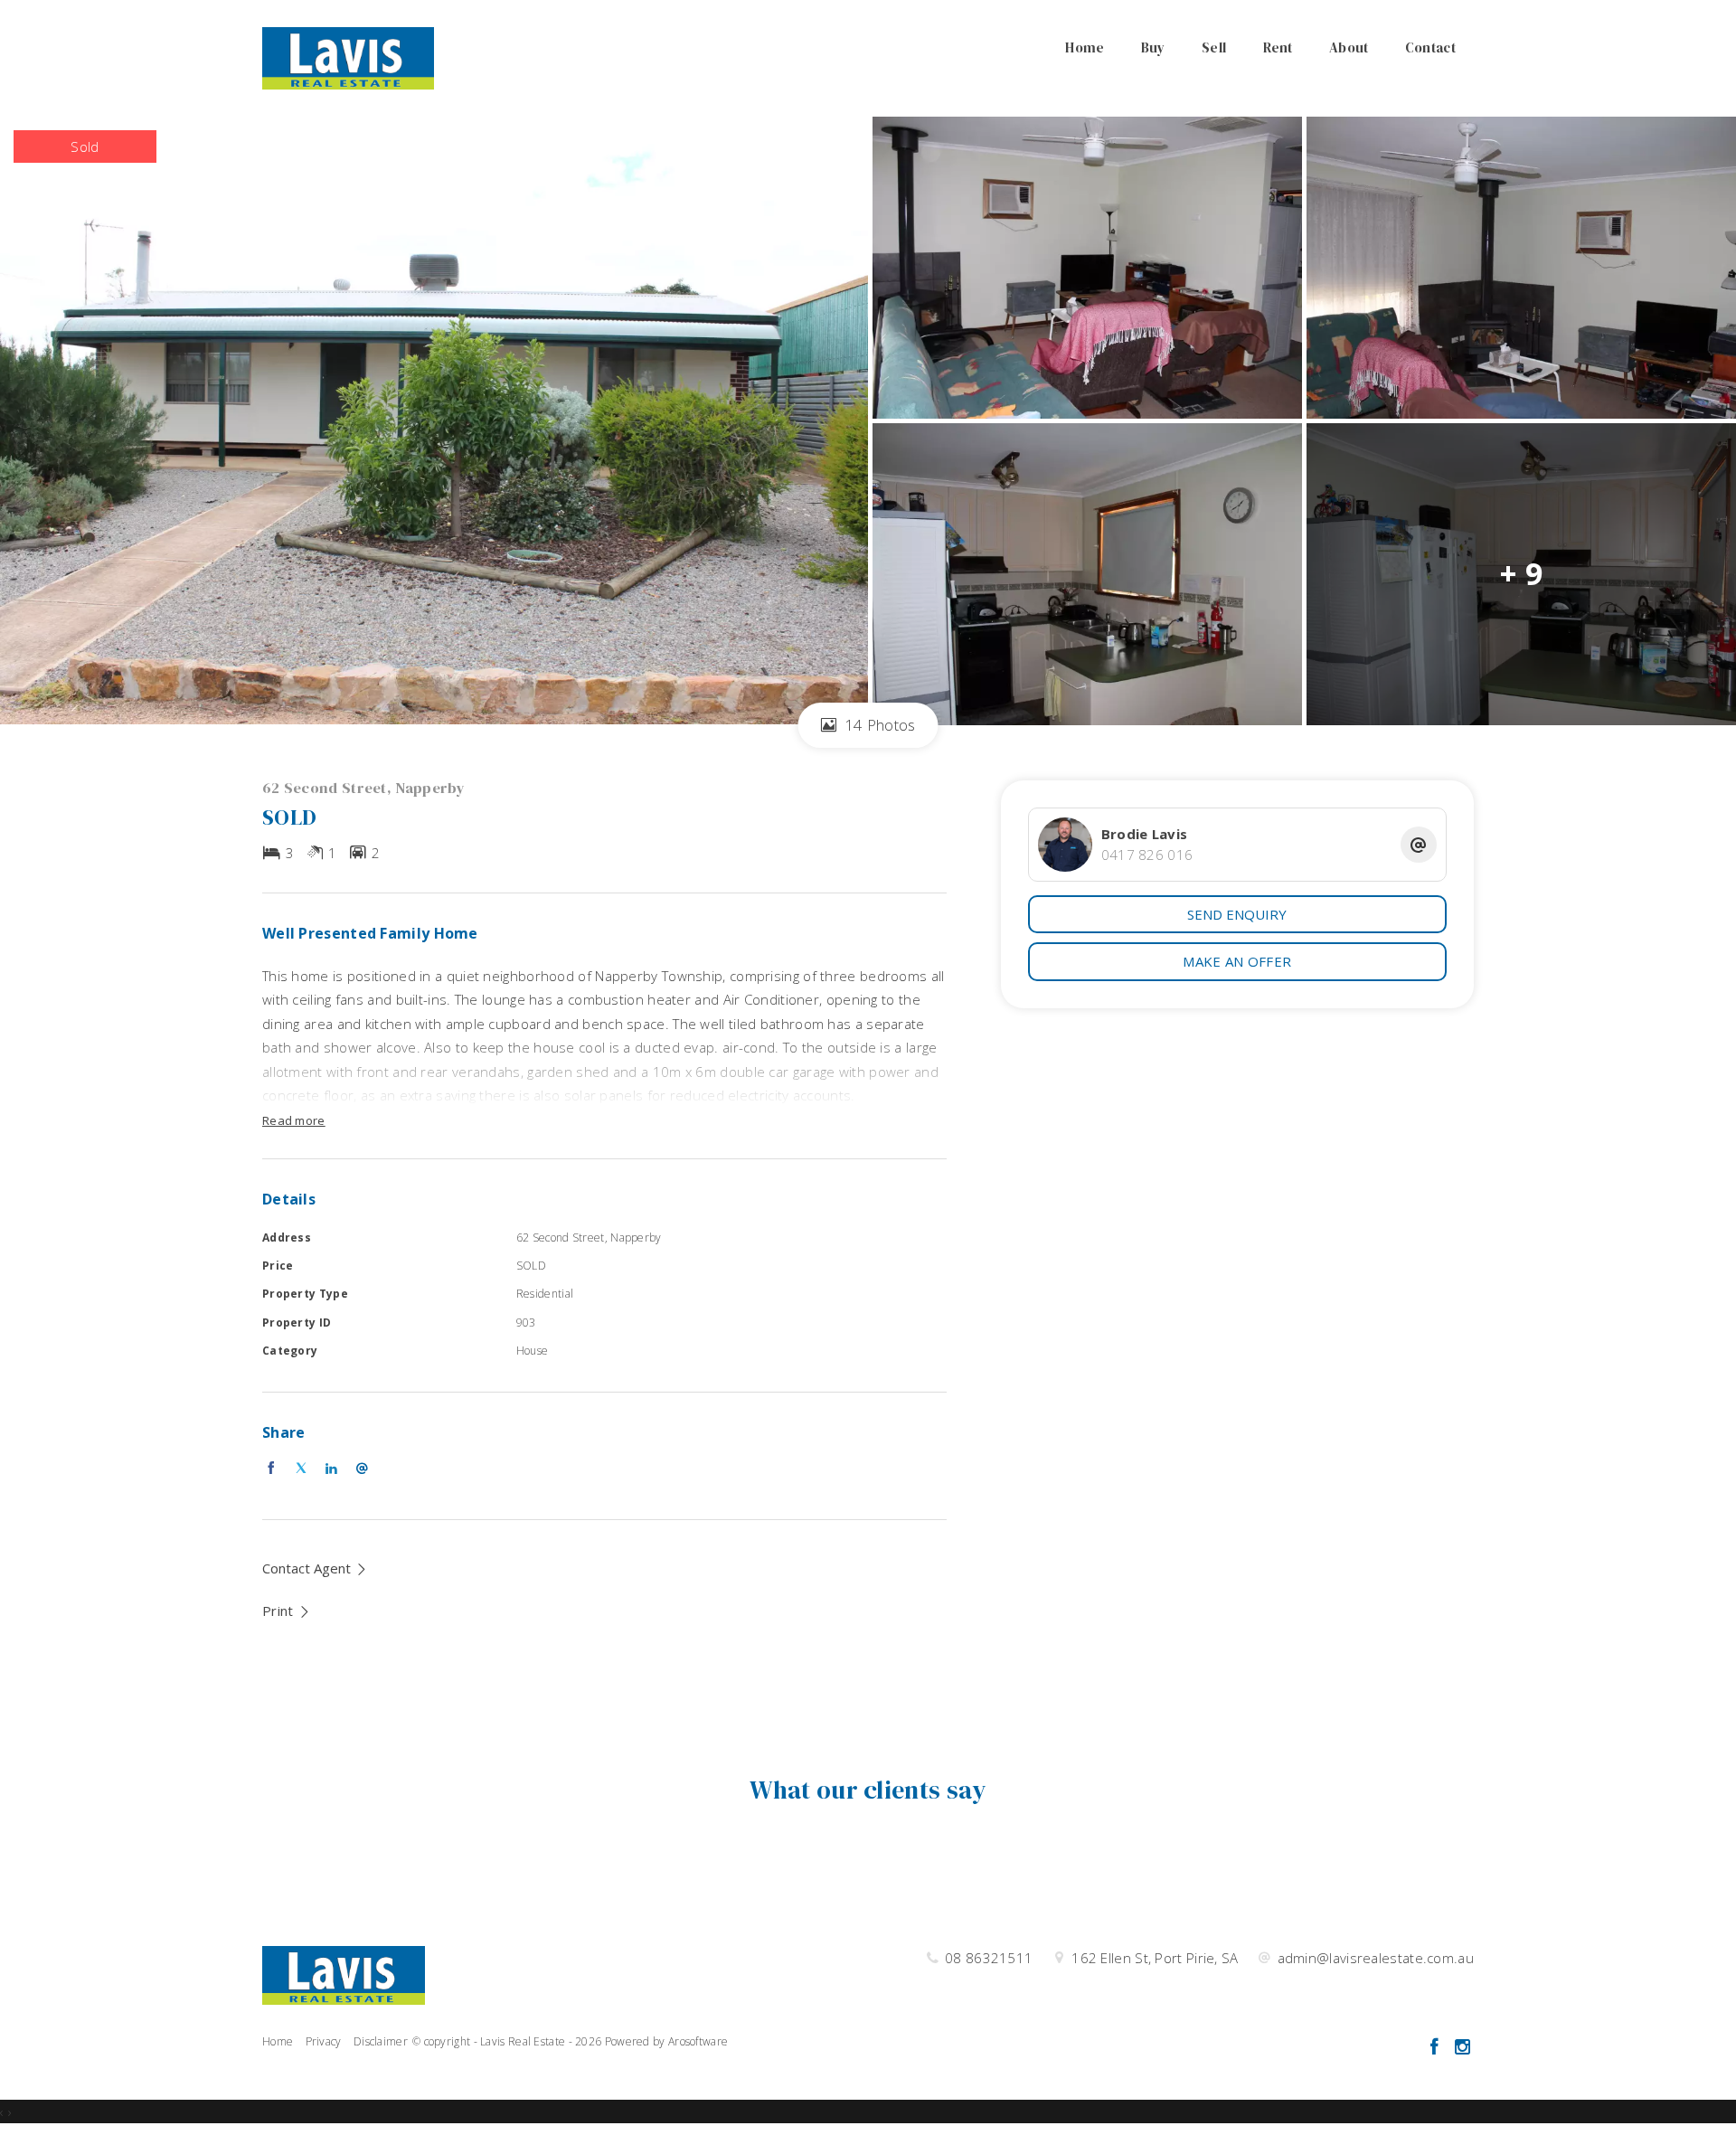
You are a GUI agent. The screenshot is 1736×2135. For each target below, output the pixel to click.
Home (1085, 47)
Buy (1153, 47)
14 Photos (878, 725)
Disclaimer (381, 2041)
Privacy (324, 2041)
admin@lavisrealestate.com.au (1376, 1958)
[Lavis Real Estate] (348, 57)
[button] (287, 1611)
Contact (1430, 47)
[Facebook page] (1436, 2048)
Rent (1278, 47)
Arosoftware (698, 2041)
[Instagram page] (1462, 2048)
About (1349, 47)
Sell (1214, 47)
